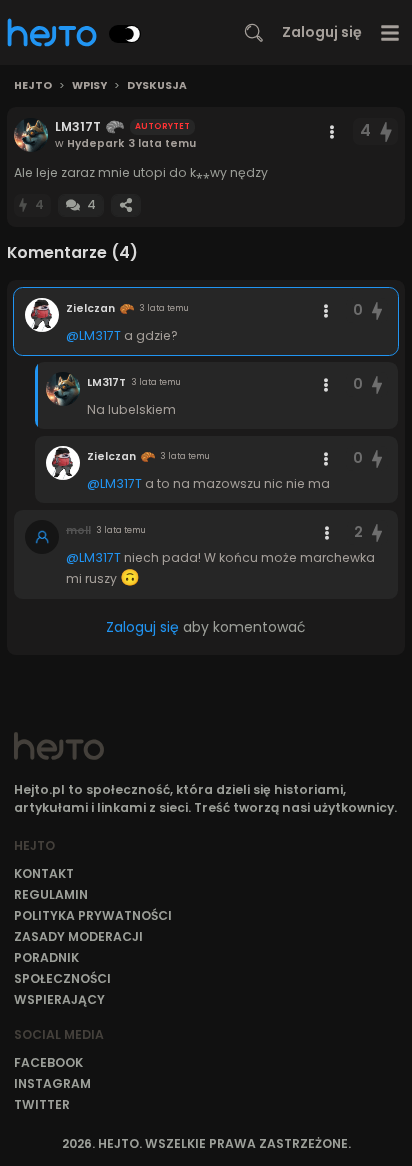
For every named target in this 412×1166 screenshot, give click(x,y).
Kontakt (44, 873)
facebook (48, 1062)
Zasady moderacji (78, 936)
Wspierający (59, 999)
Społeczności (62, 978)
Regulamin (51, 894)
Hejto (33, 86)
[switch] (125, 34)
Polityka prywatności (93, 915)
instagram (52, 1083)
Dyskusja (157, 86)
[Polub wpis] (387, 131)
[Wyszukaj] (254, 33)
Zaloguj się (322, 32)
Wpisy (89, 86)
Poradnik (46, 957)
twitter (42, 1104)
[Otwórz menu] (390, 32)
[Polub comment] (377, 310)
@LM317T (93, 335)
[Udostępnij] (126, 205)
